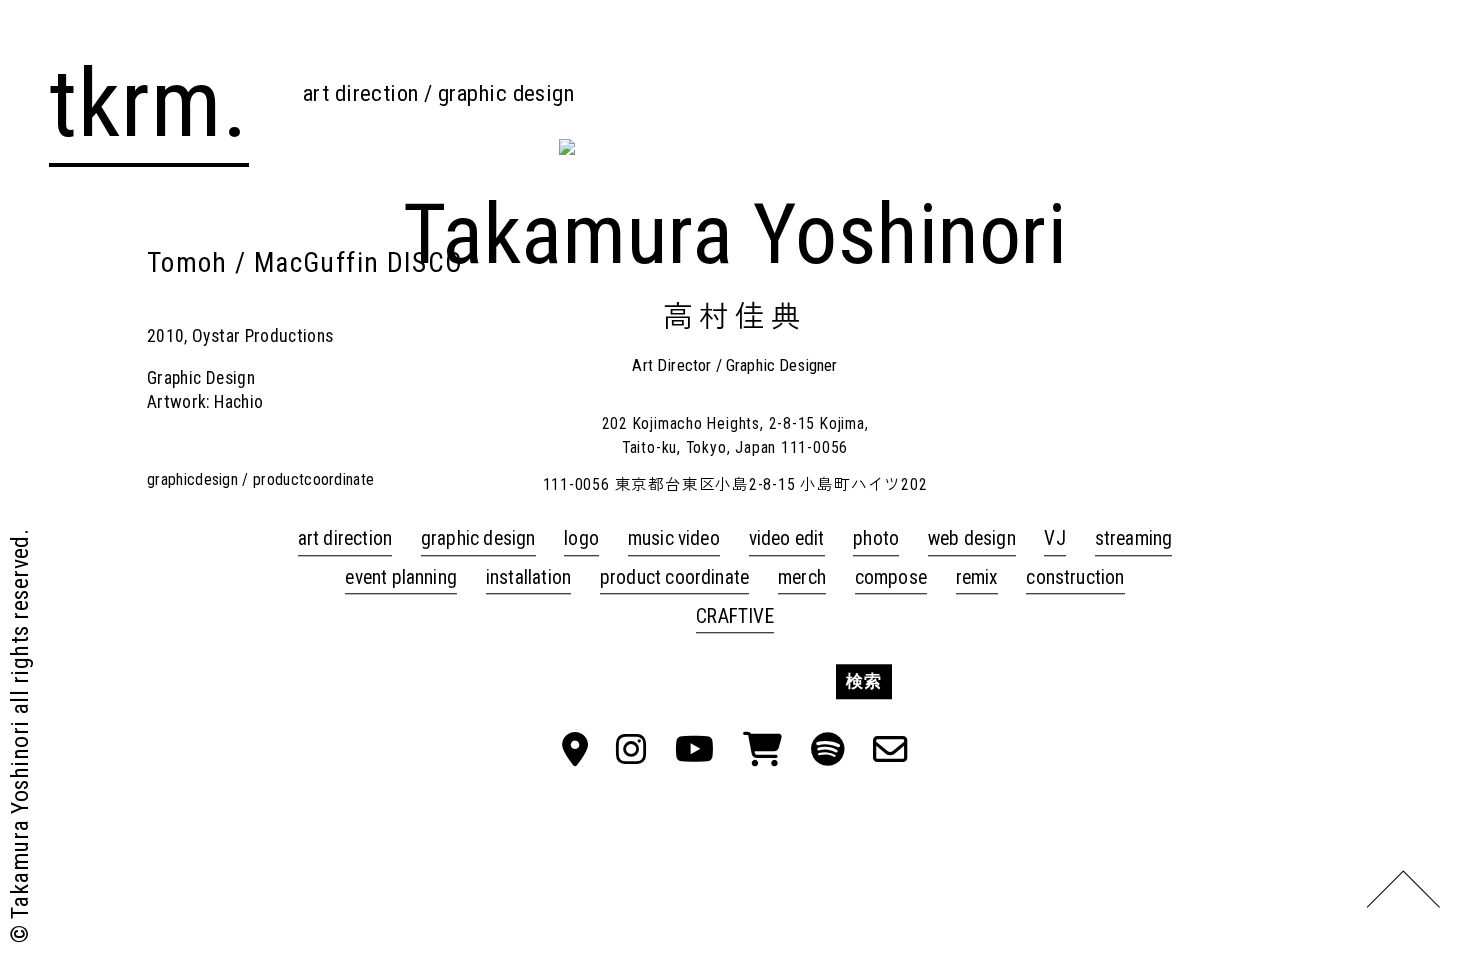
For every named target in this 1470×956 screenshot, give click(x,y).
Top (1402, 888)
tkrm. (149, 104)
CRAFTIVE (735, 616)
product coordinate (674, 577)
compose (891, 577)
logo (581, 539)
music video (674, 539)
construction (1075, 577)
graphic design (478, 539)
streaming (1134, 539)
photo (876, 539)
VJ (1054, 539)
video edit (787, 539)
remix (977, 577)
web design (972, 539)
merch (802, 577)
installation (528, 577)
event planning (401, 577)
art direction (345, 539)
